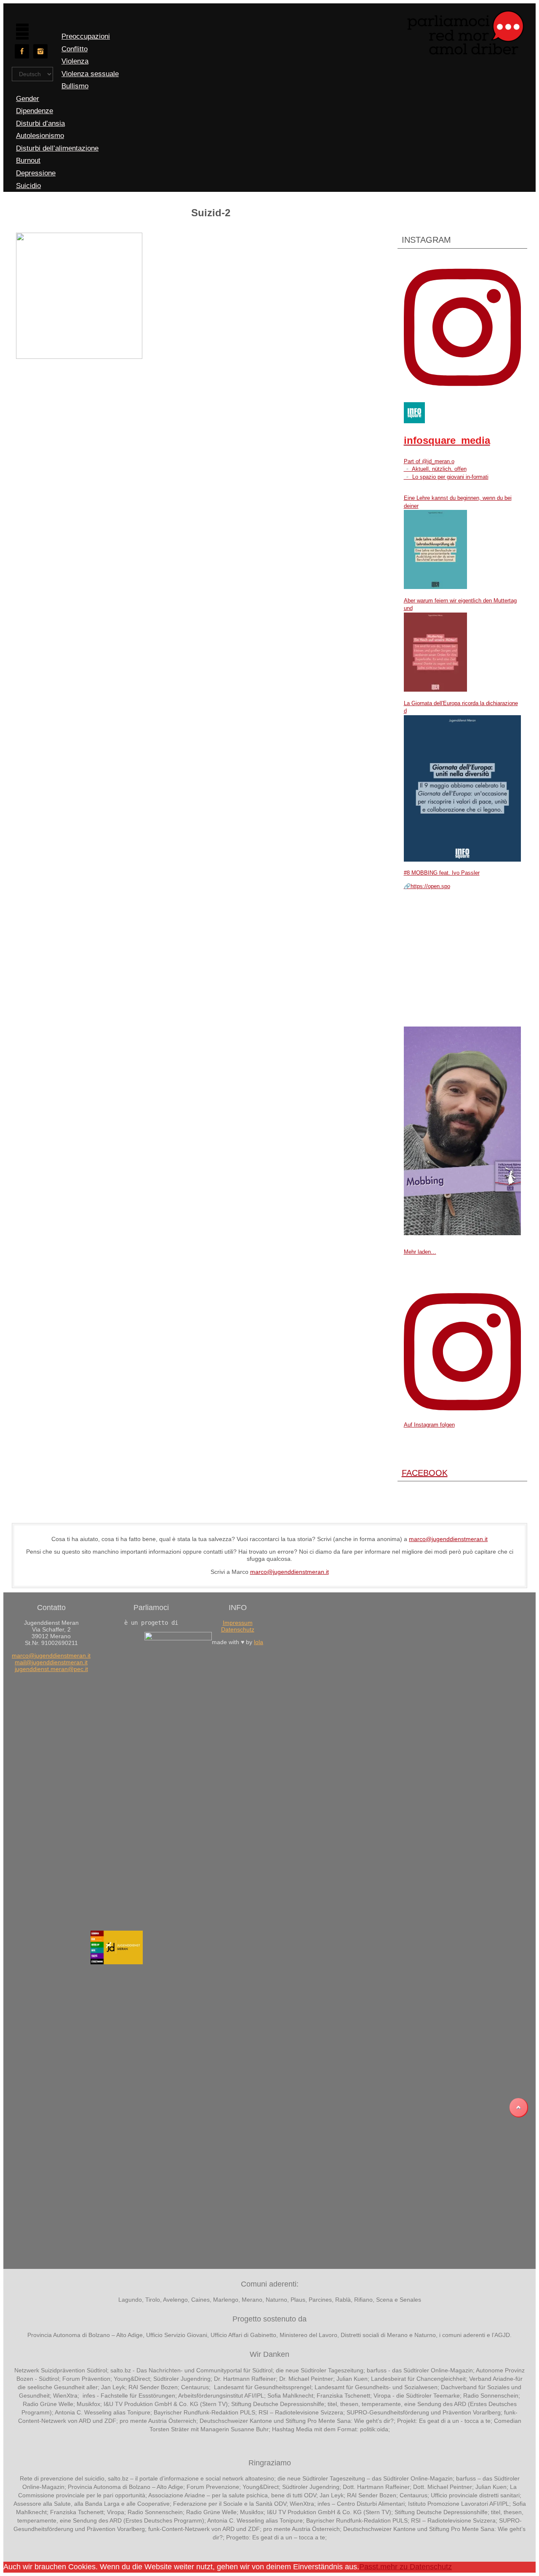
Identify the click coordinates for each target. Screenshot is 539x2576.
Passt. (370, 2567)
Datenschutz (238, 1629)
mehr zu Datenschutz (416, 2567)
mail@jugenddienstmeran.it (51, 1662)
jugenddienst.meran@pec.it (51, 1669)
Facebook (425, 1473)
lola (259, 1642)
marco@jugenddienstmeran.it (448, 1539)
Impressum (238, 1623)
